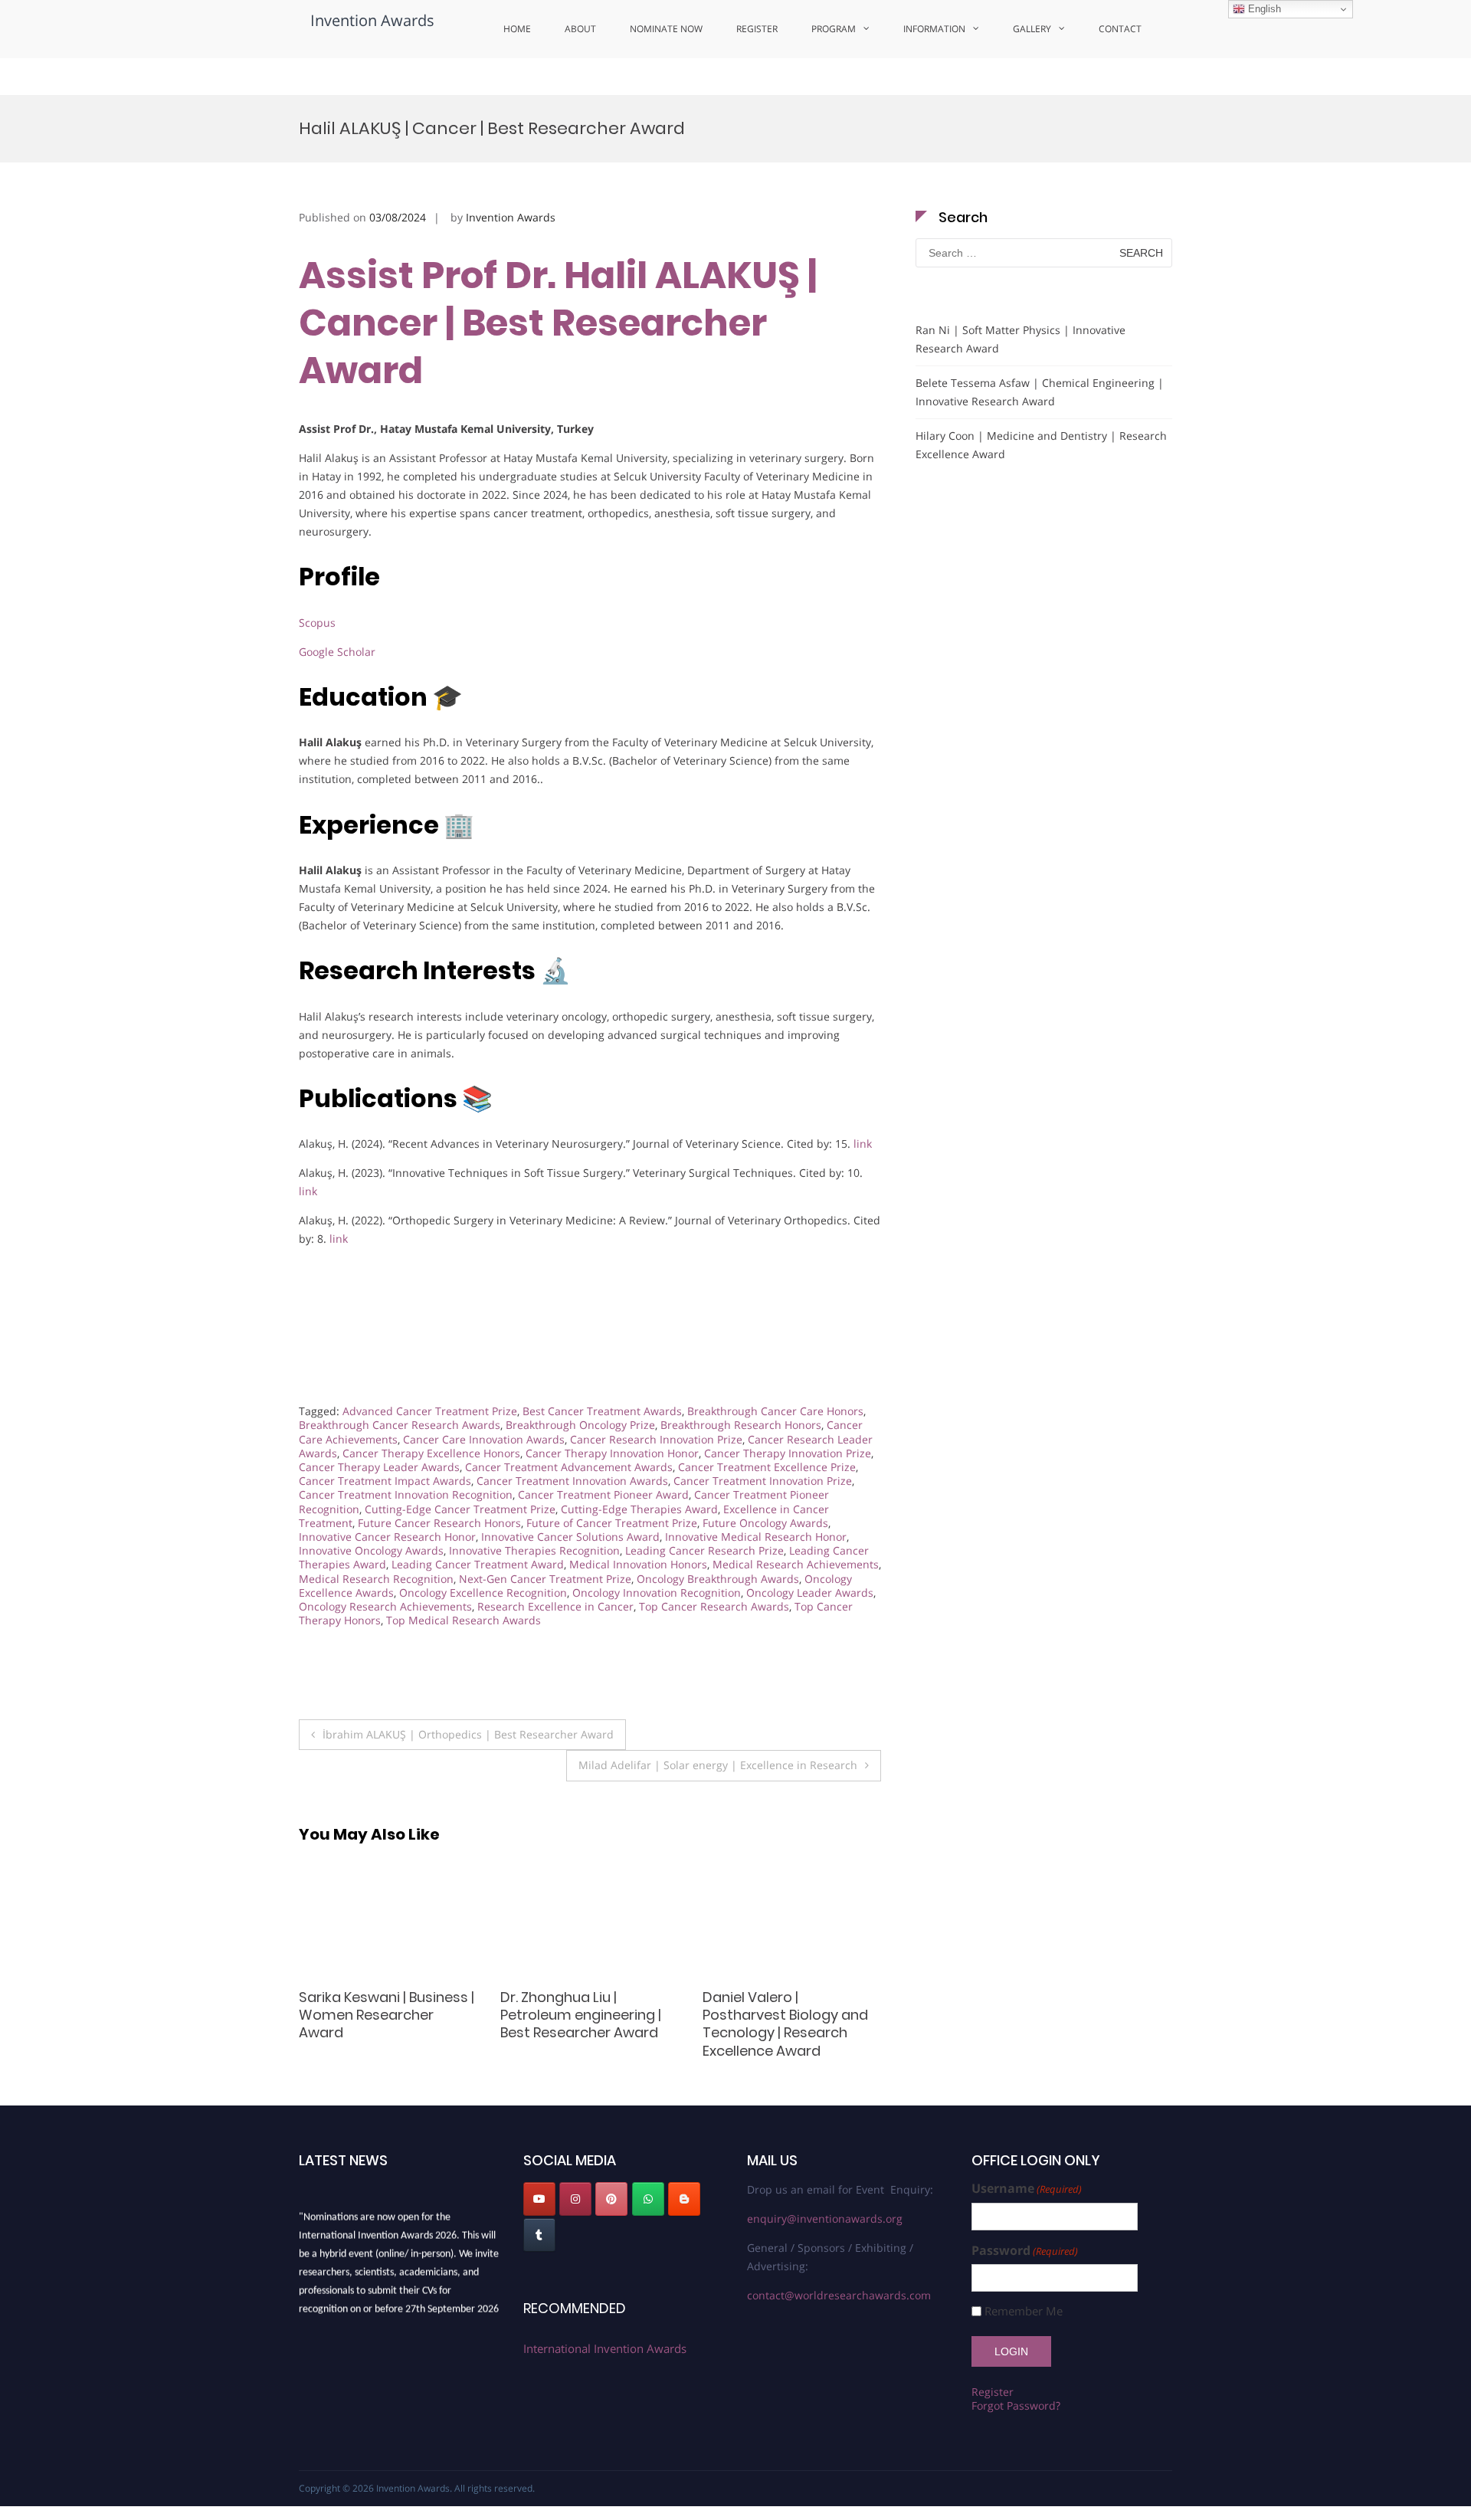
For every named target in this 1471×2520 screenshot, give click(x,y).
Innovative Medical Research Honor (756, 1537)
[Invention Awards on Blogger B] (684, 2199)
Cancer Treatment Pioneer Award (603, 1494)
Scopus (317, 623)
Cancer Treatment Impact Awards (385, 1481)
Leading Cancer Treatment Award (478, 1564)
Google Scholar (337, 652)
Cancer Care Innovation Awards (484, 1439)
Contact (1120, 29)
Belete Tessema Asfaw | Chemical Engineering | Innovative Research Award (1040, 392)
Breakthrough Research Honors (741, 1425)
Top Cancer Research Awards (714, 1606)
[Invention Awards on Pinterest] (611, 2199)
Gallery (1032, 29)
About (580, 29)
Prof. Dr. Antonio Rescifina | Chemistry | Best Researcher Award (791, 2015)
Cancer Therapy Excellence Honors (431, 1453)
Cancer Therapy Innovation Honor (612, 1453)
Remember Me (1024, 2311)
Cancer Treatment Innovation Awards (572, 1481)
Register (757, 29)
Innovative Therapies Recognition (534, 1550)
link (863, 1144)
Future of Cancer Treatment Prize (612, 1523)
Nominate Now (666, 29)
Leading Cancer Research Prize (704, 1550)
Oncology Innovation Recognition (657, 1593)
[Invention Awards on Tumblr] (539, 2235)
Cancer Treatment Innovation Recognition (406, 1494)
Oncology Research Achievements (385, 1606)
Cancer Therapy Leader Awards (379, 1467)
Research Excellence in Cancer (555, 1606)
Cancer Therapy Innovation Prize (788, 1453)
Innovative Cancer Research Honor (387, 1537)
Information (934, 29)
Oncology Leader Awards (810, 1593)
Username (1027, 2189)
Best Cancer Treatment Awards (602, 1411)
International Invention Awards (605, 2348)
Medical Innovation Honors (638, 1564)
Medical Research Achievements (796, 1564)
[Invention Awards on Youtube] (539, 2199)
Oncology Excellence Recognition (483, 1593)
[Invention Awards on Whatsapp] (648, 2199)
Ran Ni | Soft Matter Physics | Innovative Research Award (1021, 339)
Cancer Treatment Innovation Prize (763, 1481)
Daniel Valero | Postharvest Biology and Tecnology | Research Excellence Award (583, 2024)
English (1263, 9)
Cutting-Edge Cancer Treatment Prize (460, 1509)
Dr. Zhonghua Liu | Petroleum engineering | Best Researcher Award (379, 2015)
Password (1025, 2251)
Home (517, 29)
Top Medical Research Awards (464, 1620)
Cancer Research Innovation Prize (656, 1439)
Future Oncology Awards (765, 1523)
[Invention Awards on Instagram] (575, 2199)
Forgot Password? (1016, 2405)
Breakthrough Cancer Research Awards (400, 1425)
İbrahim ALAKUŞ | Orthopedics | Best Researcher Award (468, 1734)
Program (834, 29)
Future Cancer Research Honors (439, 1523)
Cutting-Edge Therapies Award (639, 1509)
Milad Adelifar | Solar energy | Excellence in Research (718, 1765)
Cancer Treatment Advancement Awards (569, 1467)
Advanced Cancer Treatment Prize (430, 1411)
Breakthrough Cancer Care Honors (775, 1411)
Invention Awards (372, 20)
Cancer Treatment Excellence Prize (767, 1467)
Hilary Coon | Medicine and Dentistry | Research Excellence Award (1041, 445)
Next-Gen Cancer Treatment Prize (545, 1579)
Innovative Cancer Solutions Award (570, 1537)
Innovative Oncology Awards (371, 1550)
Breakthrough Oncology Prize (580, 1425)
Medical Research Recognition (376, 1579)
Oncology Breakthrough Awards (718, 1579)
